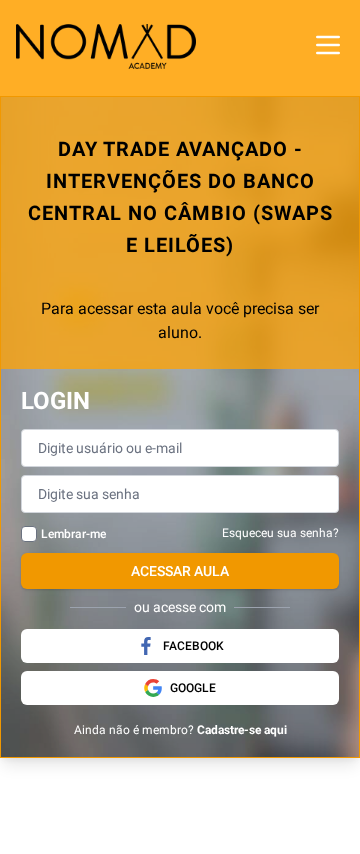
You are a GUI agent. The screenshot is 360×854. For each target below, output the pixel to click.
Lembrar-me (73, 534)
